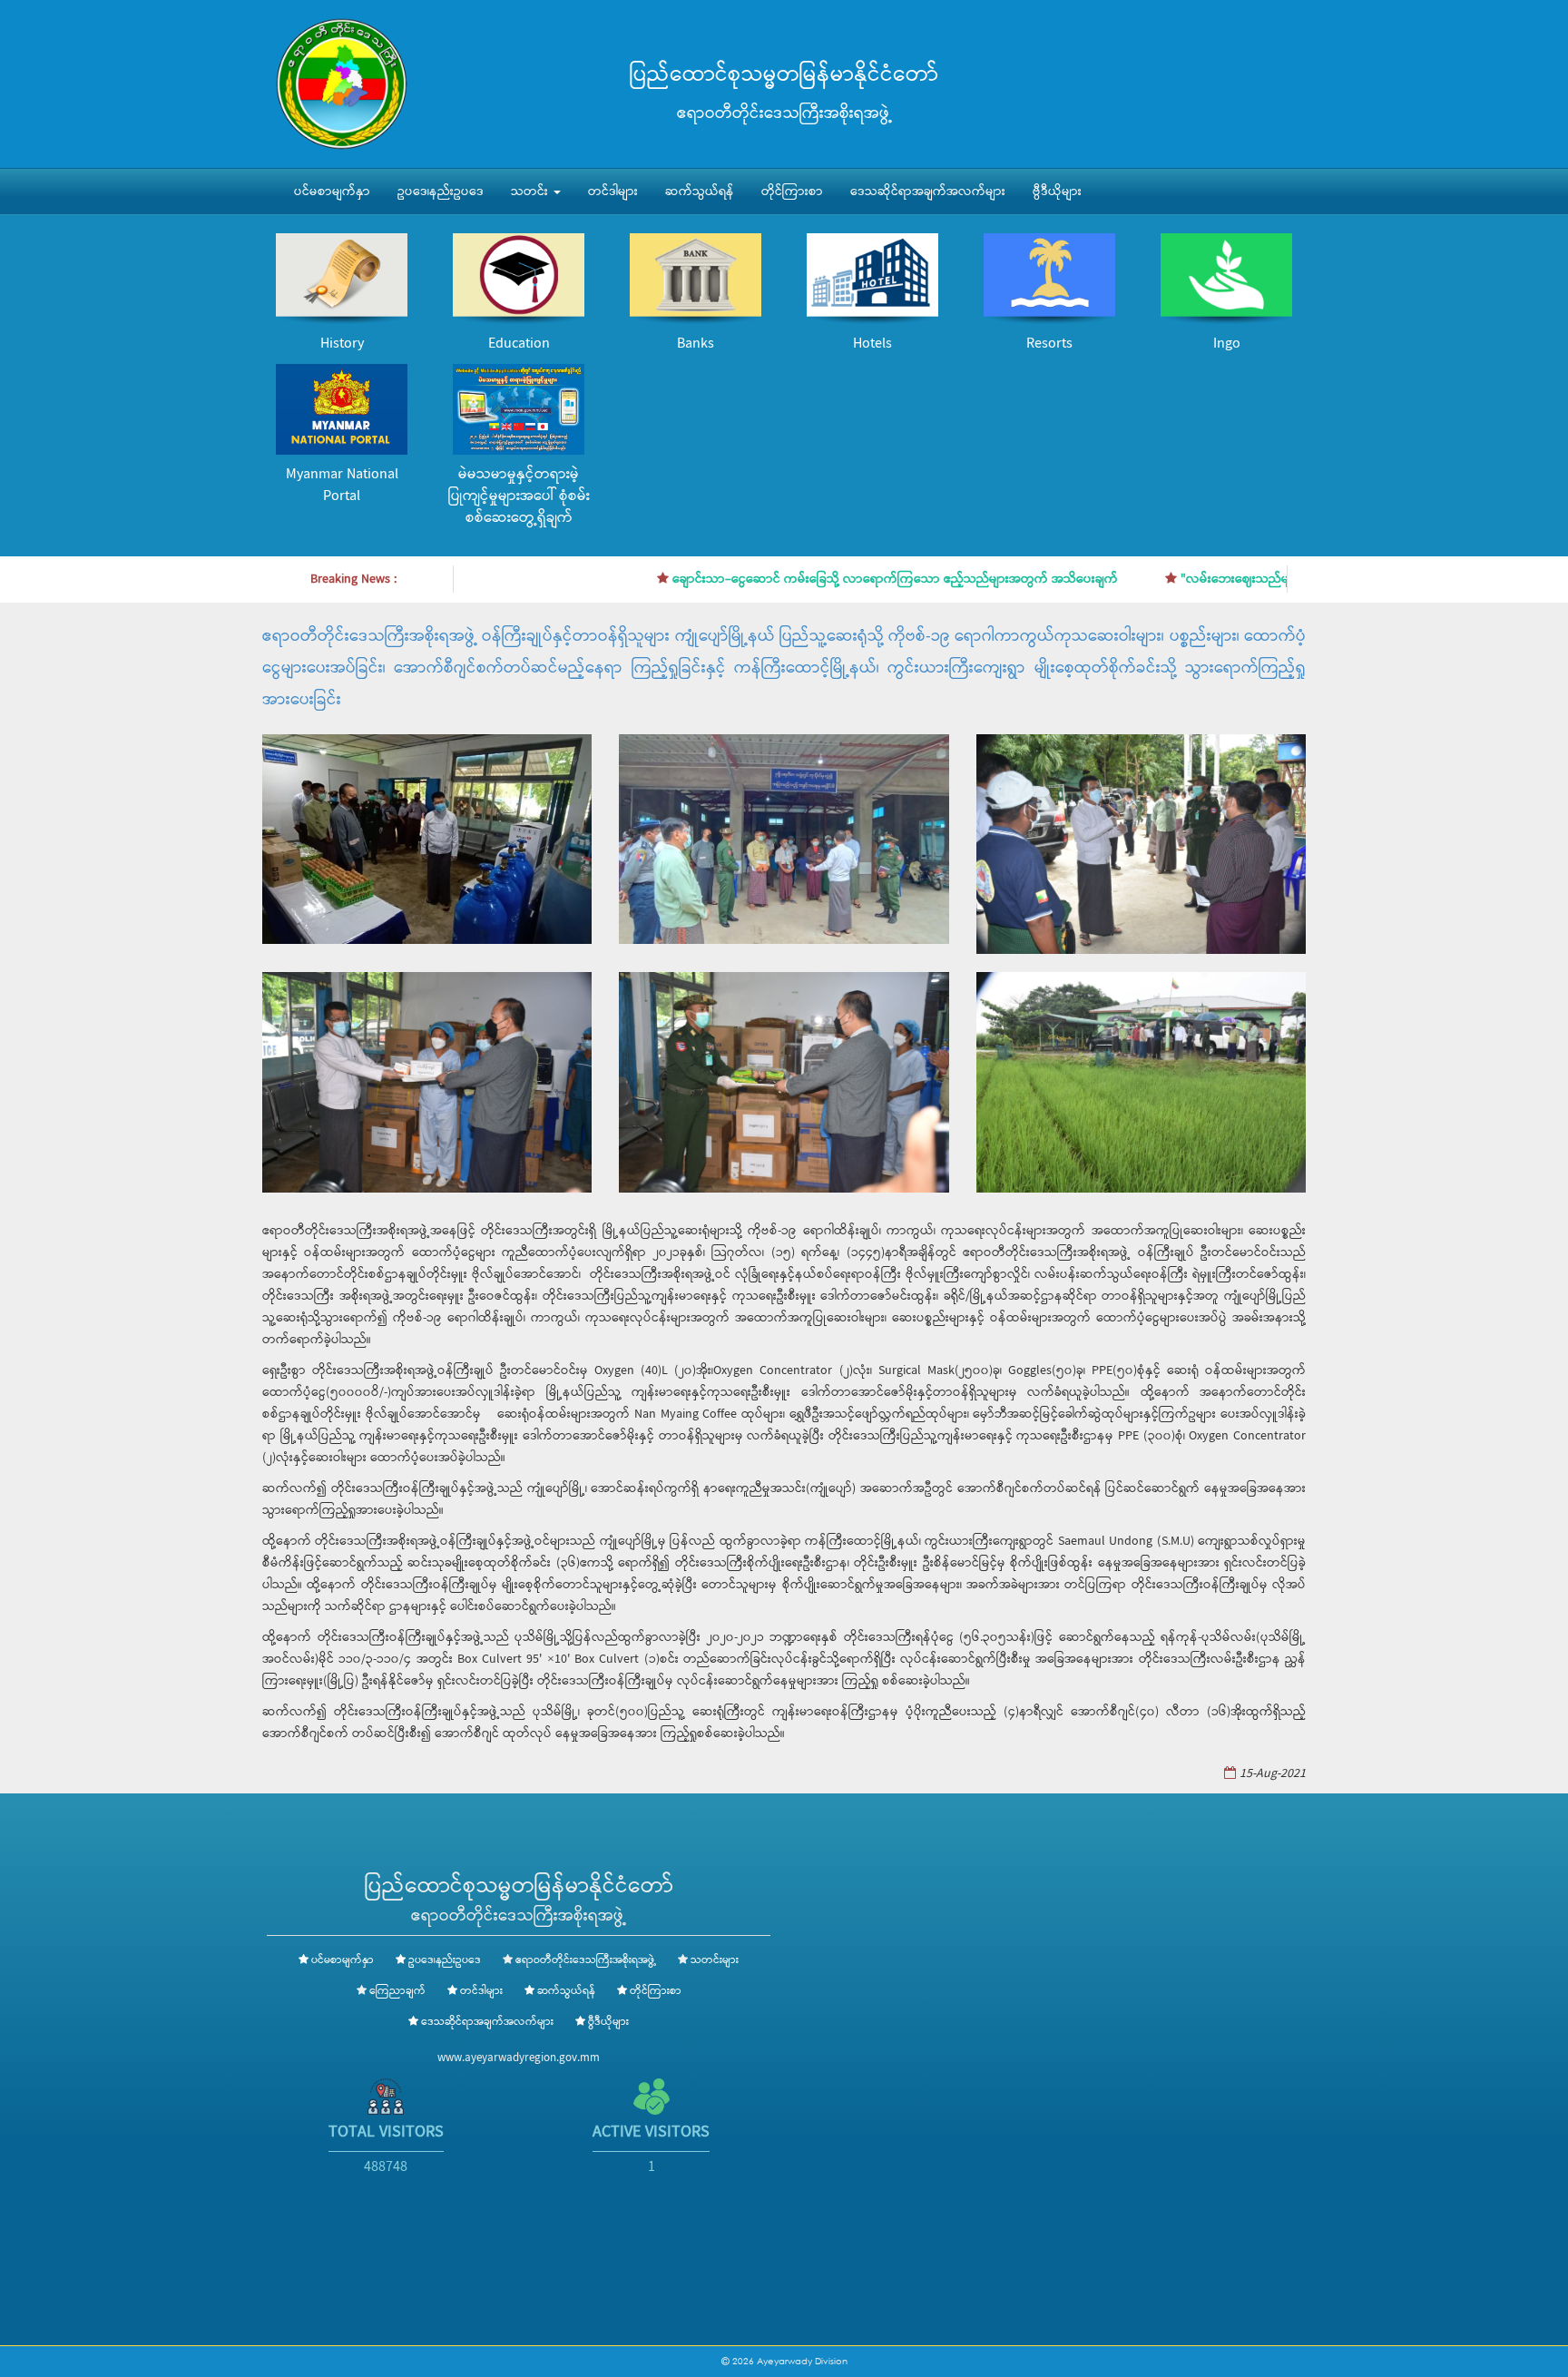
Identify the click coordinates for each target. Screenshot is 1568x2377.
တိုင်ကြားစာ (792, 192)
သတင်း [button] (531, 192)
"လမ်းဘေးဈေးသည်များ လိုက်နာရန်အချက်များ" (1233, 579)
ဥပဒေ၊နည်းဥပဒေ (441, 192)
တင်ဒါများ (613, 192)
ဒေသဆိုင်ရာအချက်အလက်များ (928, 192)
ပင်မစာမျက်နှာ (332, 192)
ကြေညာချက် (397, 1991)
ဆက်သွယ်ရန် (700, 192)
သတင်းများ (715, 1960)
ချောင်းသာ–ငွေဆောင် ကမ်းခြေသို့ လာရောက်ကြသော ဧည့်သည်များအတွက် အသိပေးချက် (827, 579)
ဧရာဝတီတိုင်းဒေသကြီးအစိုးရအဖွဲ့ (586, 1960)
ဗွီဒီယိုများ (1057, 192)
